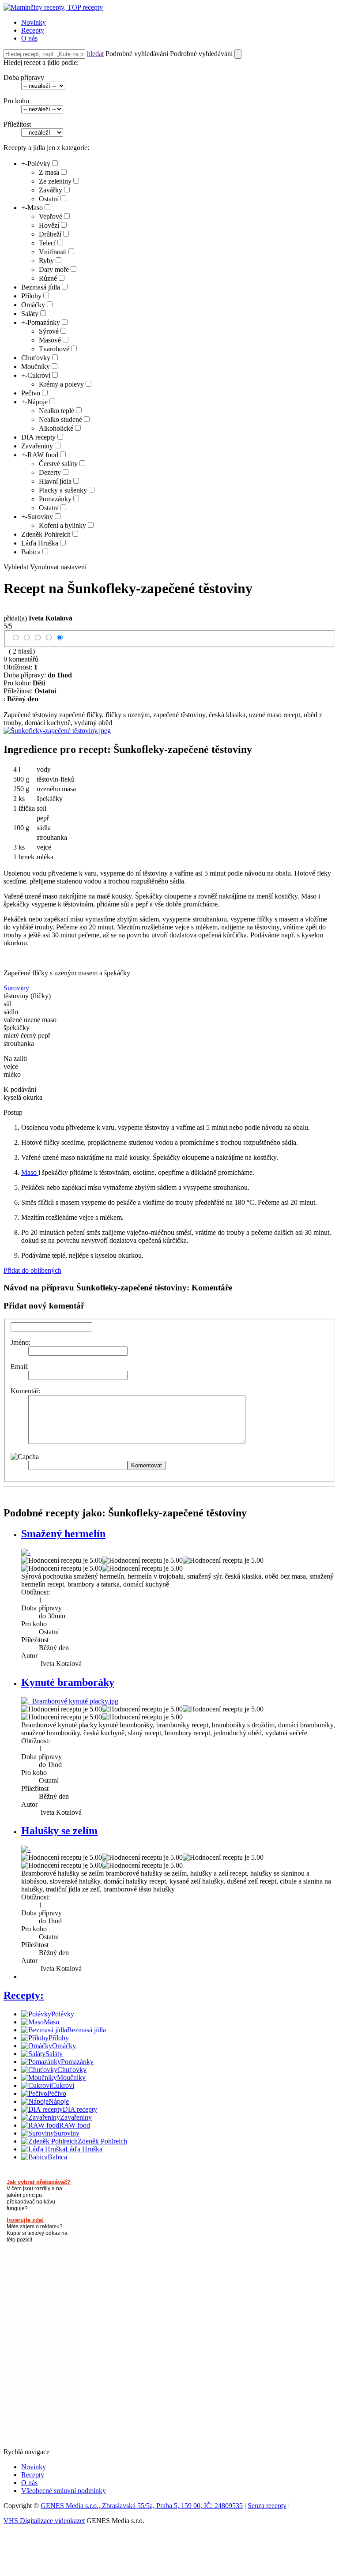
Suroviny (40, 517)
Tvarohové (54, 349)
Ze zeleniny (55, 181)
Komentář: (25, 1391)
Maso (35, 208)
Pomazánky (44, 322)
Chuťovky (36, 358)
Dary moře (54, 269)
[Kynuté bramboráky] (70, 1701)
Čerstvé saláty (58, 464)
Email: (20, 1367)
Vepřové (51, 216)
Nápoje (38, 402)
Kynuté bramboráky (68, 1682)
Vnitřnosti (53, 252)
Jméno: (21, 1342)
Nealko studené (60, 419)
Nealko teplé (56, 411)
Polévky (39, 164)
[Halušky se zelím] (26, 1849)
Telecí (47, 243)
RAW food (43, 455)
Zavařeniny (37, 446)
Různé (48, 278)
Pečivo (31, 393)
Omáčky (33, 305)
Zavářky (51, 190)
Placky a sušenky (63, 490)
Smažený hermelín (63, 1534)
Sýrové (49, 331)
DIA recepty (38, 437)
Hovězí (49, 225)
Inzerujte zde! (25, 2220)
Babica (31, 552)
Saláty (30, 314)
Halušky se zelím (59, 1831)
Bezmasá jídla (41, 287)
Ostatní (49, 199)
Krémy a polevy (61, 384)
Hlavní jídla (55, 481)
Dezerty (50, 472)
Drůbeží (50, 234)
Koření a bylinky (62, 525)
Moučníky (36, 367)
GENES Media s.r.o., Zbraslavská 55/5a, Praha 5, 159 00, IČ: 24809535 (142, 2506)
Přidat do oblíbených (32, 1270)
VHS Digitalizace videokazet (44, 2521)
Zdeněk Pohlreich (46, 534)
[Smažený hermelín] (26, 1552)
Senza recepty (267, 2506)
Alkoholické (56, 428)
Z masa (49, 172)
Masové (50, 340)
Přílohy (31, 296)
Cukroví (39, 375)
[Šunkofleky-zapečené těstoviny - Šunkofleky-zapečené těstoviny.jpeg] (57, 731)
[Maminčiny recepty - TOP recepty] (53, 7)
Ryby (46, 261)
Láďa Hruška (40, 543)
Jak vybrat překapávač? (39, 2182)
